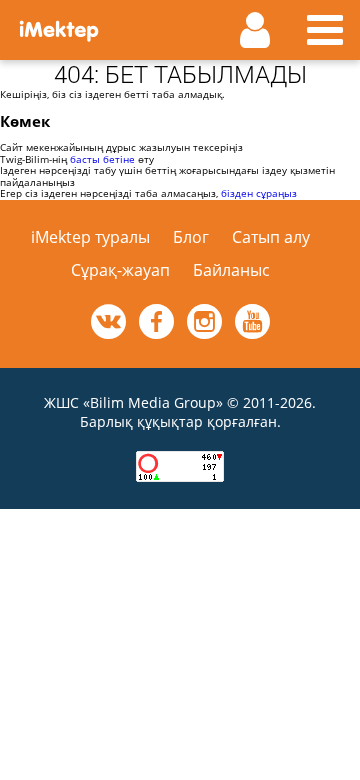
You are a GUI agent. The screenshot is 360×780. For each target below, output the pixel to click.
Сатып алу (271, 237)
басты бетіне (102, 159)
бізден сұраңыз (259, 193)
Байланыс (231, 270)
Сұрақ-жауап (120, 270)
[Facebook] (156, 322)
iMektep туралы (90, 237)
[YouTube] (252, 322)
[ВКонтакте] (108, 322)
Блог (191, 237)
